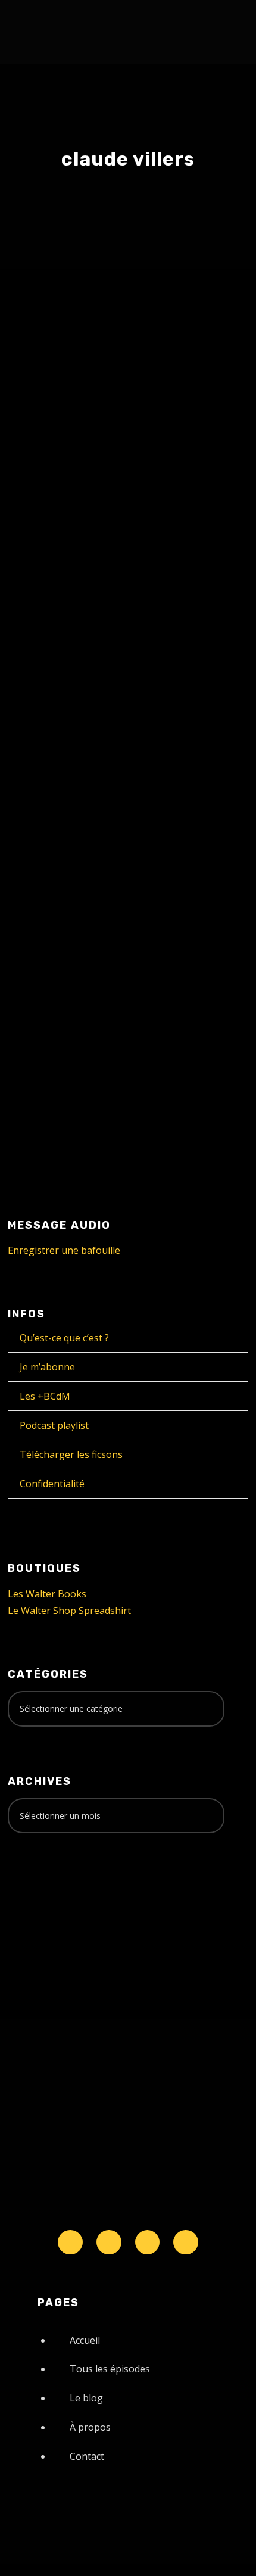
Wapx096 (65, 492)
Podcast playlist (54, 1425)
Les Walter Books (47, 1594)
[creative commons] (45, 1889)
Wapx (210, 515)
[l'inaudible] (40, 32)
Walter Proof (151, 515)
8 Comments (151, 861)
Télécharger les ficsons (71, 1454)
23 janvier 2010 (62, 848)
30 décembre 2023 (67, 515)
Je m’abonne (47, 1367)
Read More (55, 624)
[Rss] (186, 2242)
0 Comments (125, 529)
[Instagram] (148, 2242)
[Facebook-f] (109, 2242)
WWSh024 (67, 823)
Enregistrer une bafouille (64, 1250)
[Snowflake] (70, 2242)
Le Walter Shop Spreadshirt (69, 1611)
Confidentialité (52, 1484)
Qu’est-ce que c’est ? (64, 1338)
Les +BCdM (45, 1396)
